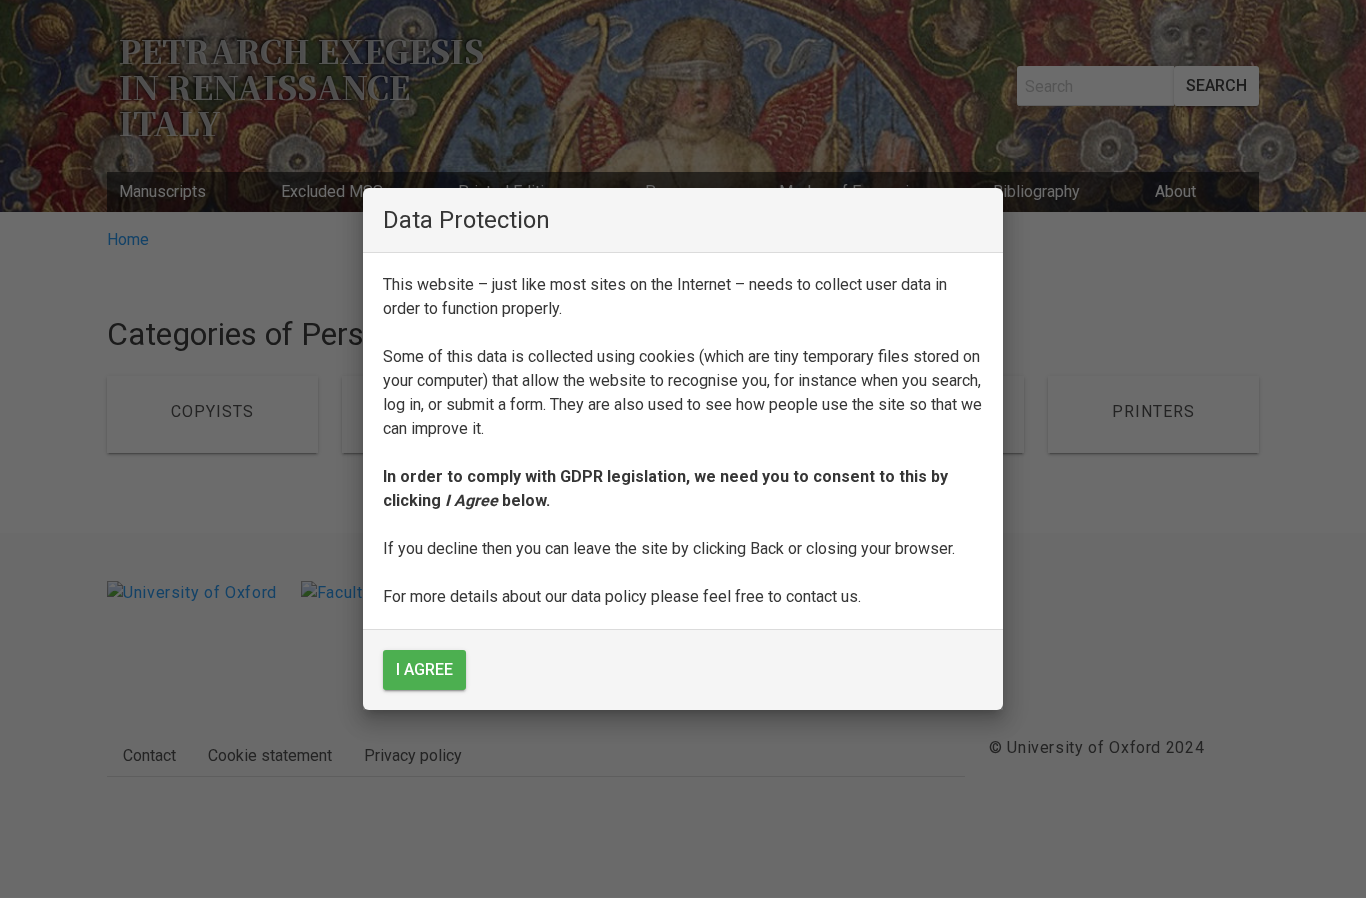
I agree (424, 669)
